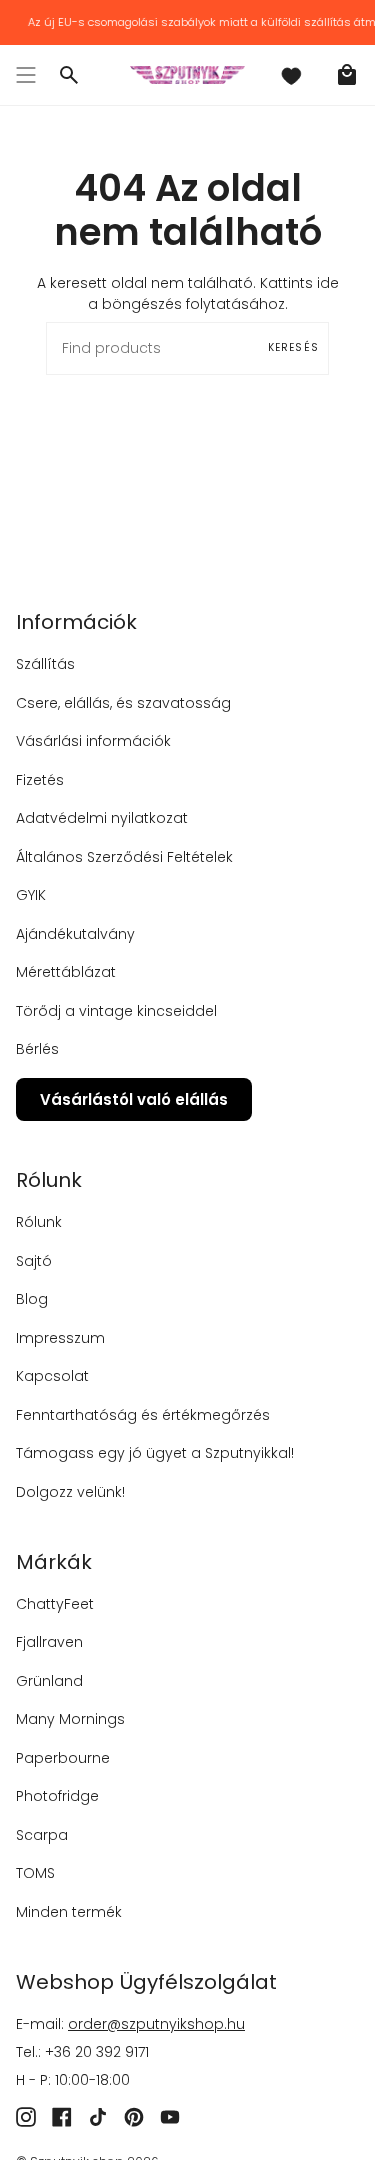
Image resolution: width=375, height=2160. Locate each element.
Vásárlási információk (93, 741)
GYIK (31, 895)
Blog (32, 1299)
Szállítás (45, 664)
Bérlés (37, 1049)
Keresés (293, 347)
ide (328, 283)
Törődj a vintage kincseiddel (116, 1011)
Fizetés (40, 780)
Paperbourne (63, 1758)
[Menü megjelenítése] (26, 75)
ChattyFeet (55, 1604)
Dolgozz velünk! (70, 1492)
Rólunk (39, 1222)
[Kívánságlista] (291, 75)
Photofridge (57, 1796)
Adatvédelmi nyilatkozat (102, 818)
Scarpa (42, 1835)
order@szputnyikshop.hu (156, 2024)
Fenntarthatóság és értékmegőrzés (143, 1415)
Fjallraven (49, 1642)
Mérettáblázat (66, 972)
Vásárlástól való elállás (134, 1099)
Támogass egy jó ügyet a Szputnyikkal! (155, 1453)
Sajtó (34, 1261)
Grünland (49, 1681)
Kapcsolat (52, 1376)
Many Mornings (70, 1719)
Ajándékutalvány (75, 934)
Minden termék (69, 1912)
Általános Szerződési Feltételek (124, 857)
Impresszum (60, 1338)
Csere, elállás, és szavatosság (123, 703)
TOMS (35, 1873)
